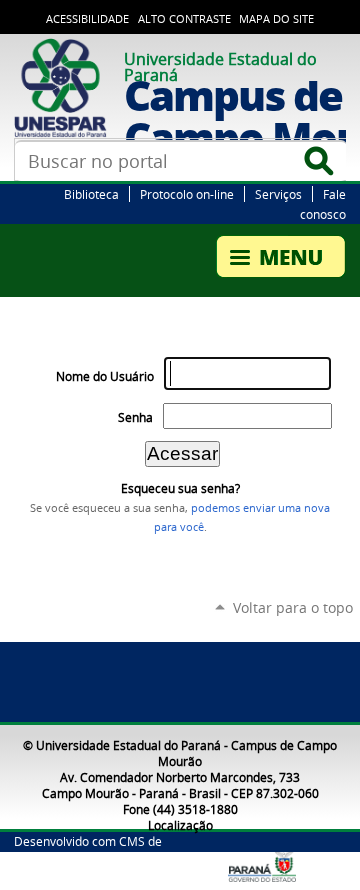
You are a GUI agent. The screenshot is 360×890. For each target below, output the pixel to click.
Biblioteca (91, 194)
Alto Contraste (184, 19)
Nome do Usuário (105, 376)
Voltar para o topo (293, 607)
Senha (135, 417)
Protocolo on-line (187, 194)
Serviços (278, 194)
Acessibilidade (87, 19)
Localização (180, 825)
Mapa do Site (276, 19)
